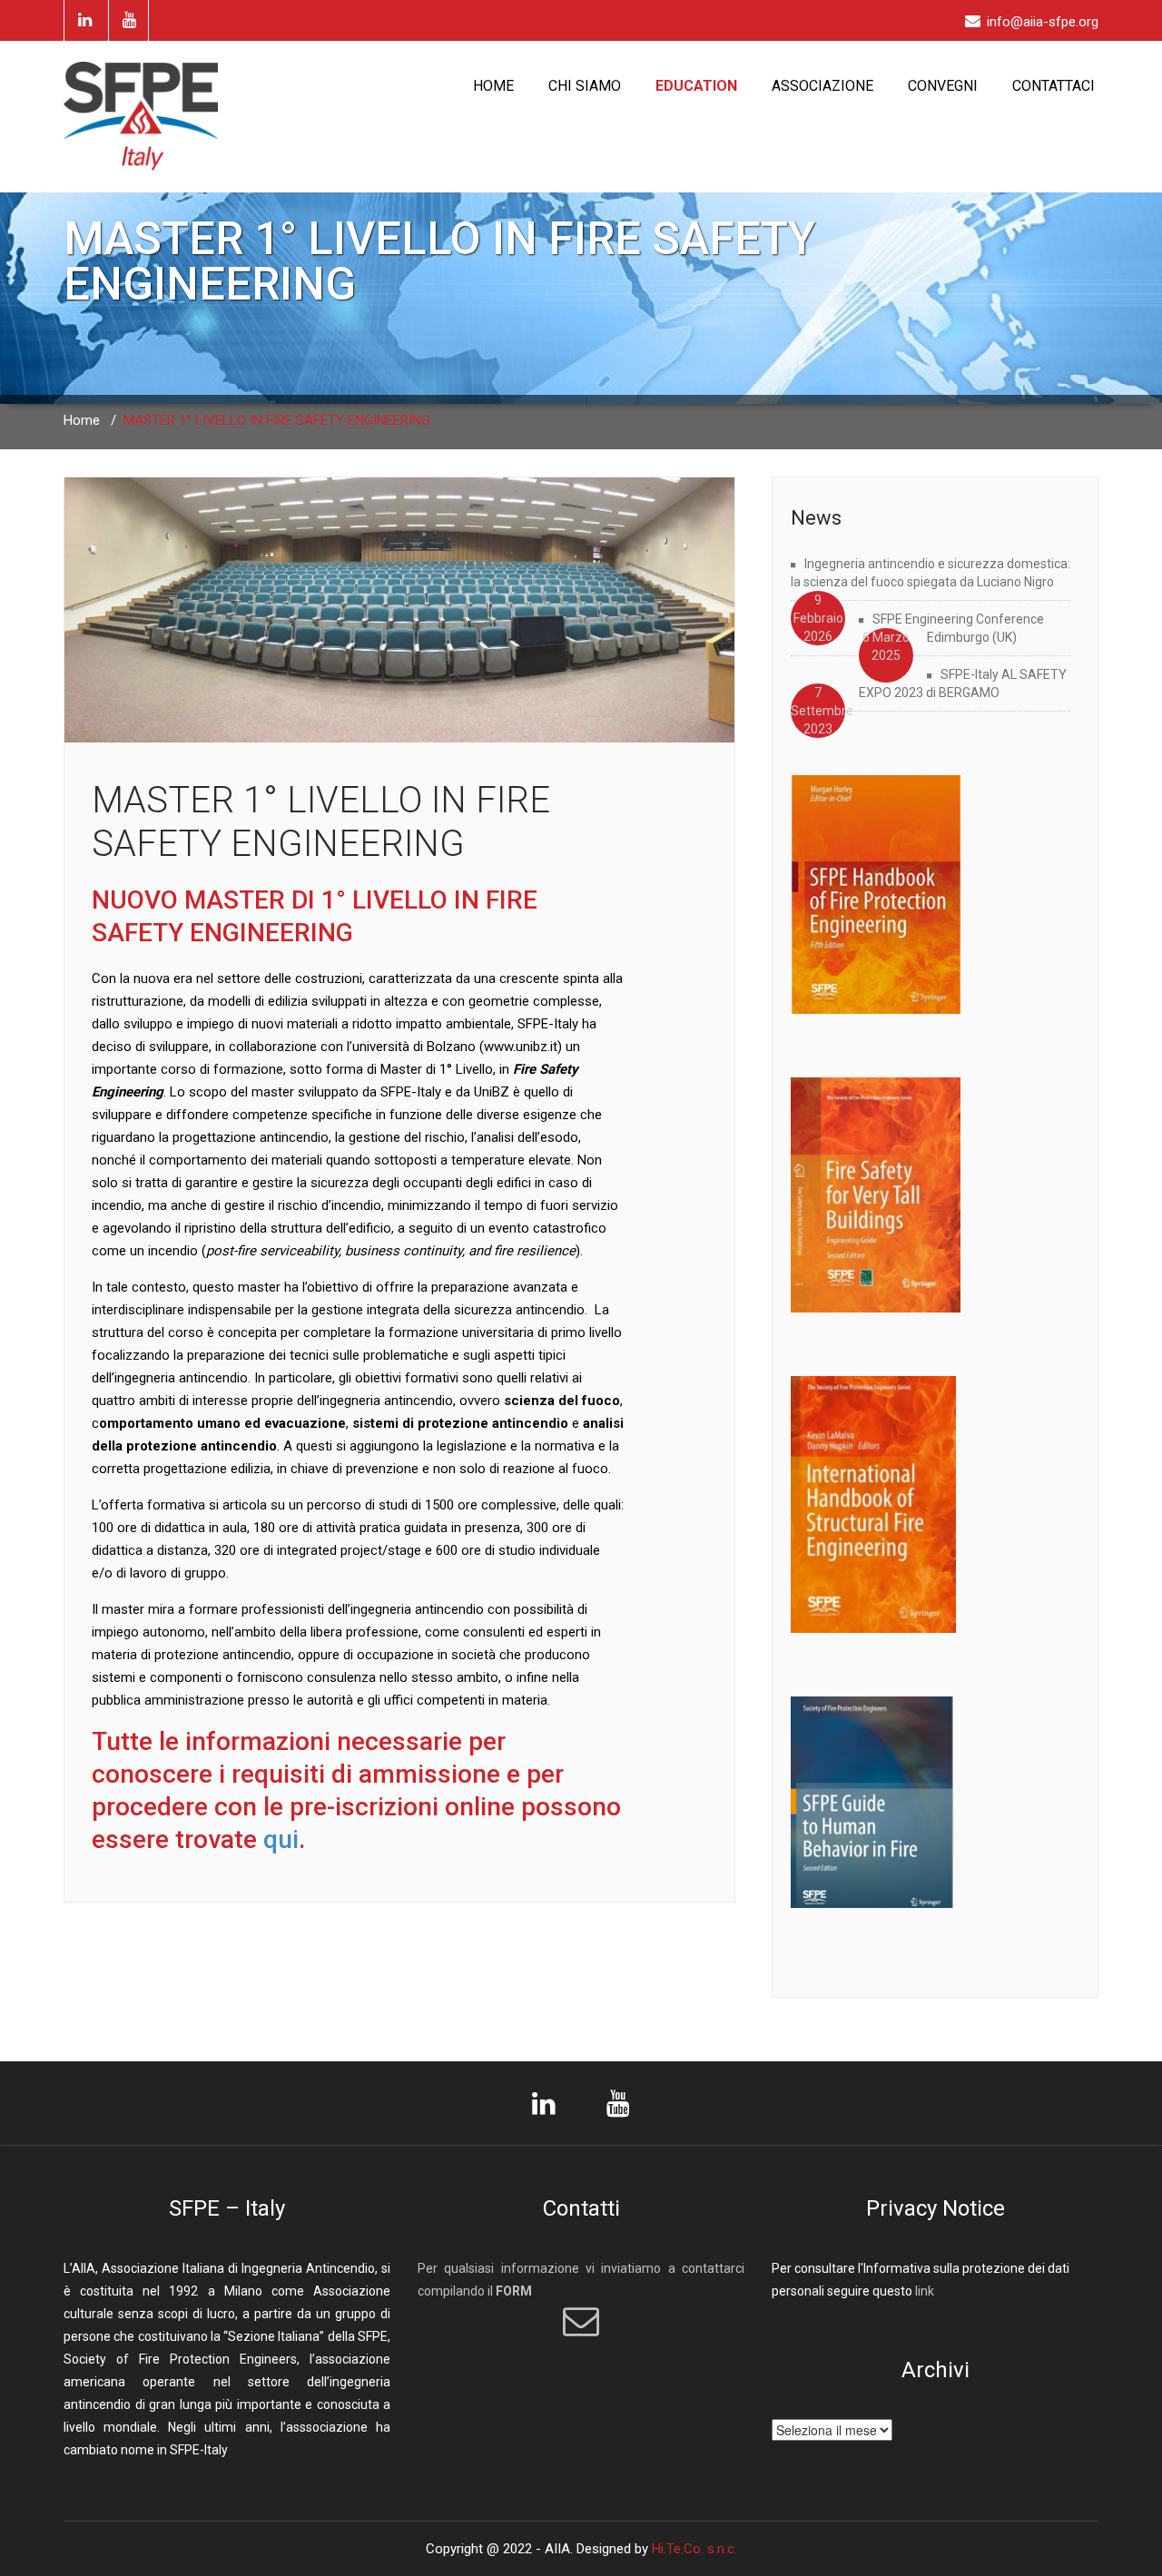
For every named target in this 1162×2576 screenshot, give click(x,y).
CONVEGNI (943, 86)
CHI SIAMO (585, 86)
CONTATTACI (1054, 86)
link (925, 2291)
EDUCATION (696, 86)
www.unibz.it (521, 1047)
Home (82, 420)
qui (281, 1839)
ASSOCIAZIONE (822, 86)
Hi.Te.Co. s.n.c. (694, 2549)
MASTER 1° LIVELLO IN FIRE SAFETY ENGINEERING (321, 822)
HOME (493, 86)
